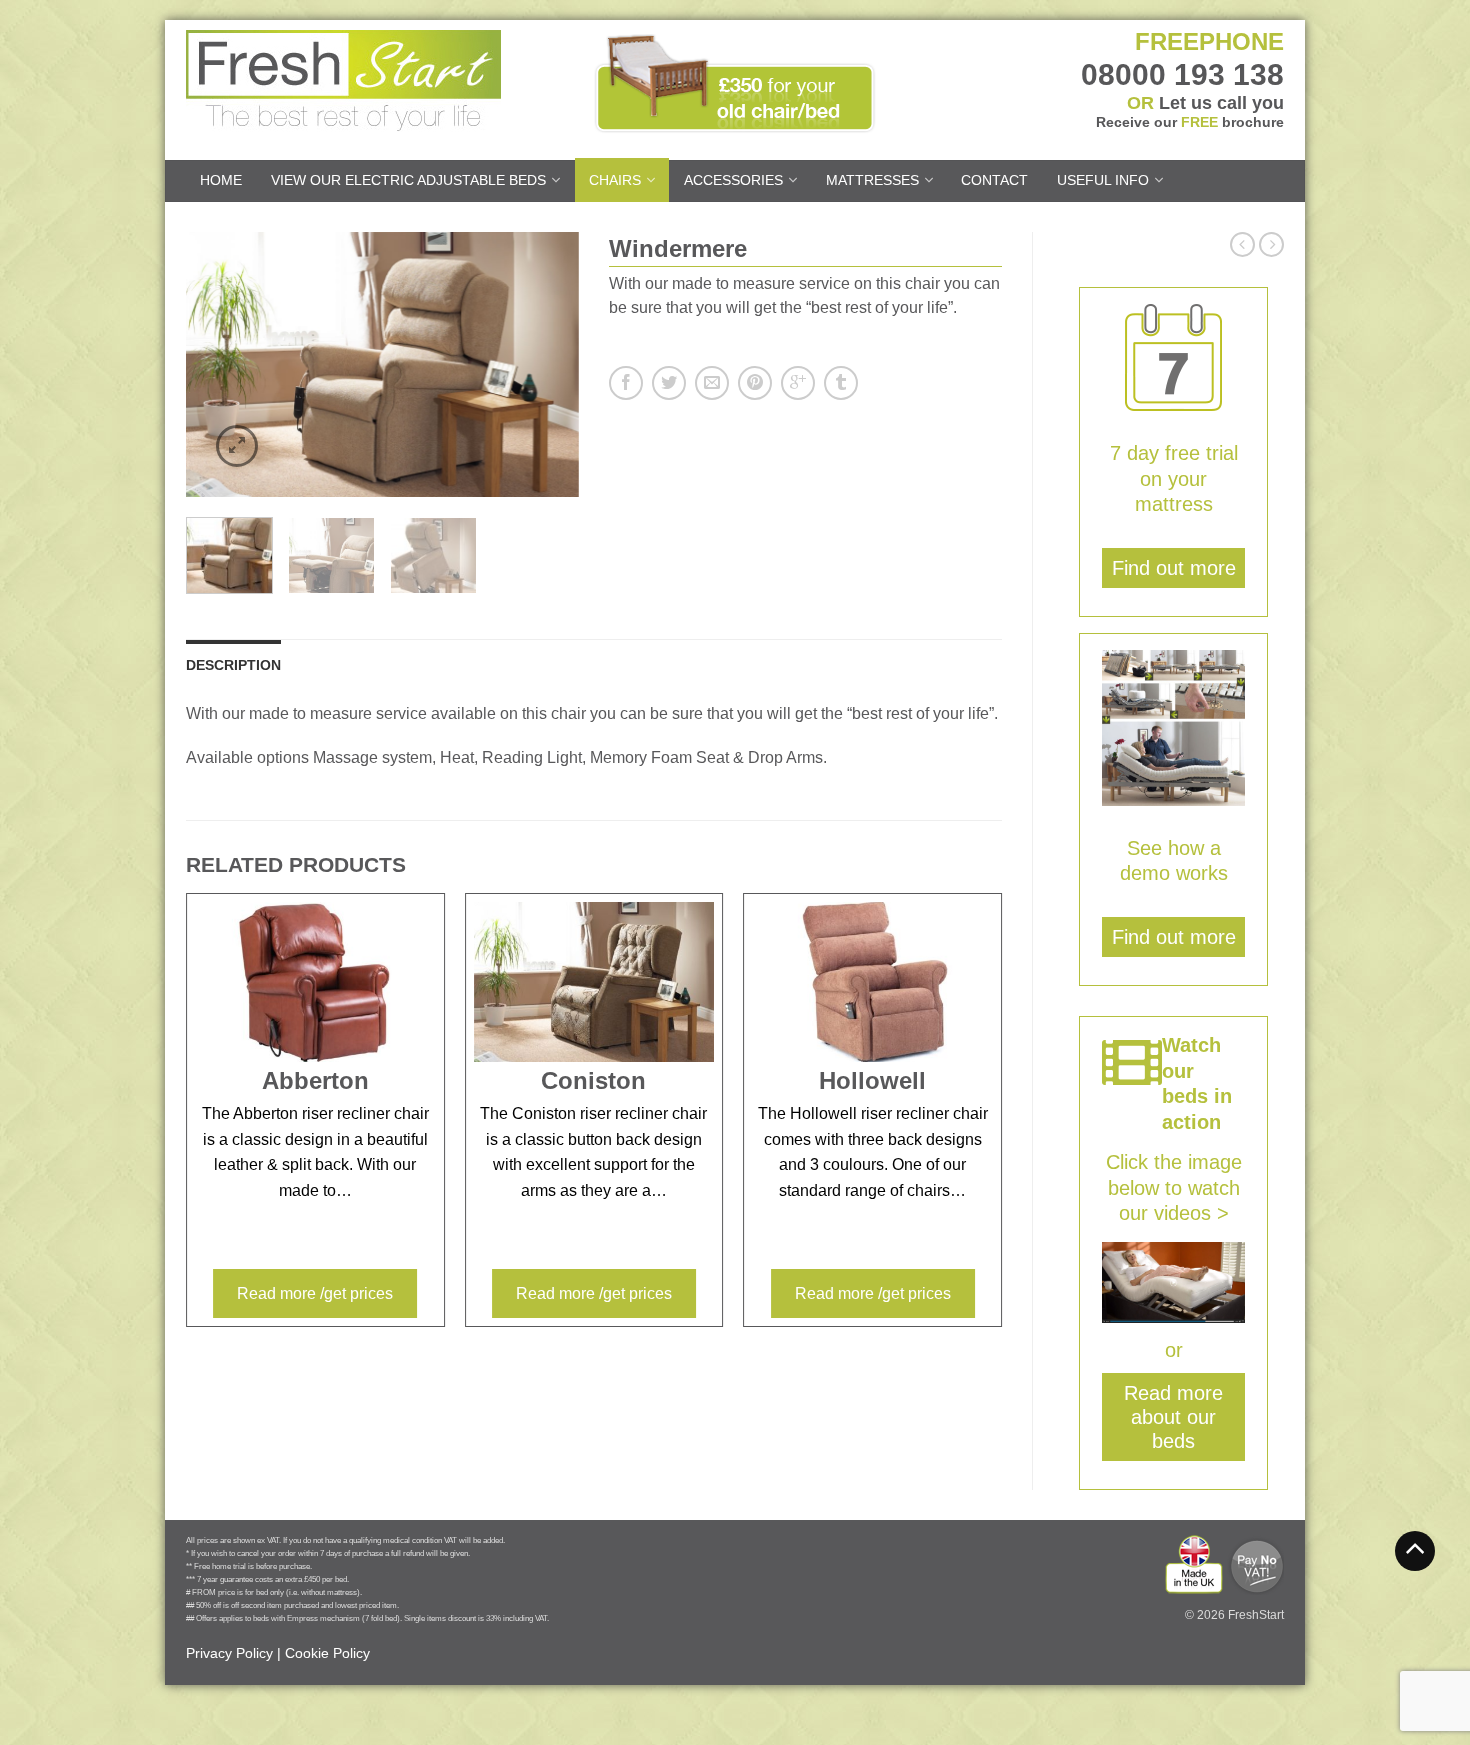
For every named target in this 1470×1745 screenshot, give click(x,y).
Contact (994, 180)
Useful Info (1103, 180)
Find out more (1174, 568)
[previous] (206, 364)
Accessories (733, 180)
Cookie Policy (327, 1653)
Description (233, 665)
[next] (558, 364)
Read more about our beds (1173, 1417)
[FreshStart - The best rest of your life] (359, 76)
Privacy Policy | (233, 1653)
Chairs (615, 180)
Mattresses (872, 180)
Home (221, 180)
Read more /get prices (315, 1293)
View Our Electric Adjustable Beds (408, 180)
